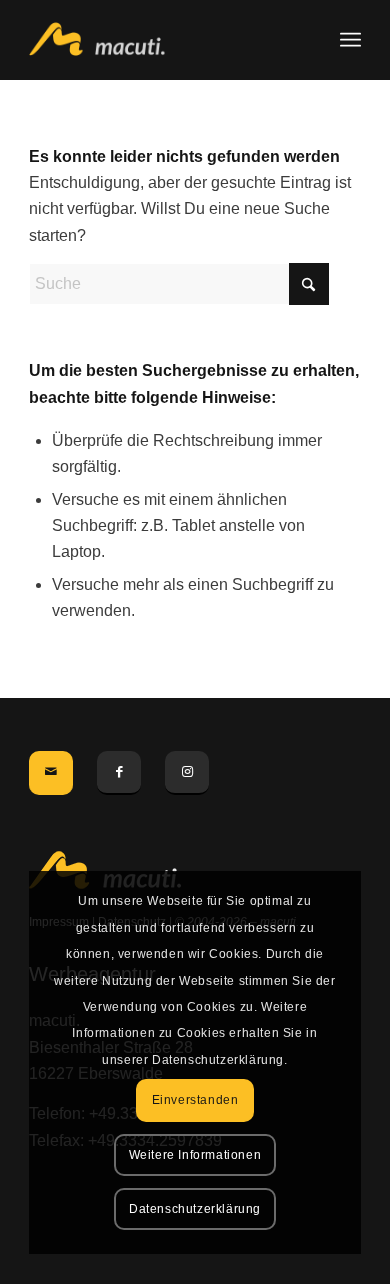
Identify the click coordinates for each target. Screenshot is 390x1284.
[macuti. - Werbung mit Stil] (161, 40)
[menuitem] (350, 40)
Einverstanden (195, 1100)
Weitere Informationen (195, 1155)
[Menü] (350, 40)
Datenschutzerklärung (195, 1209)
